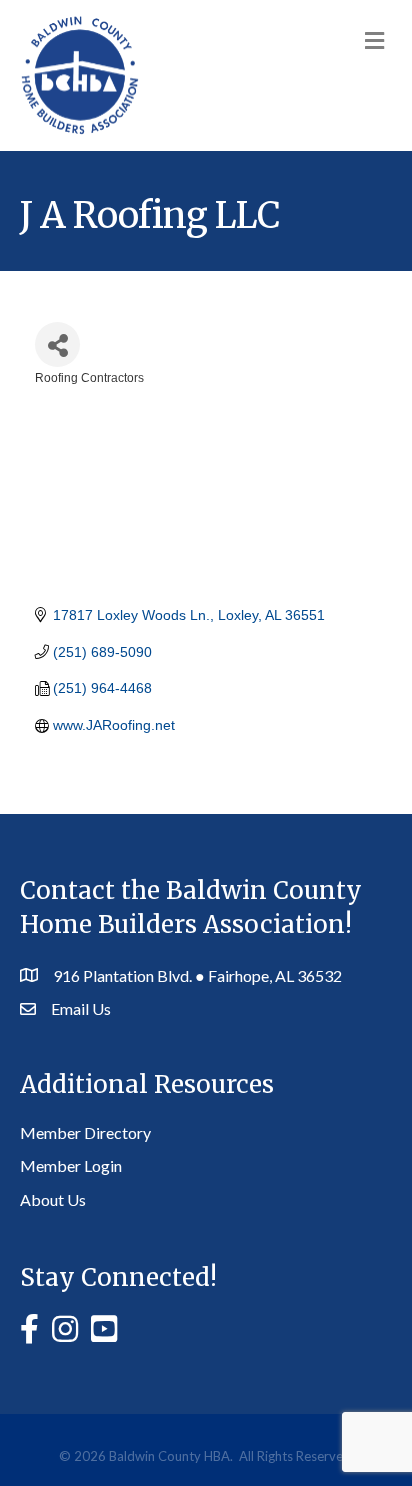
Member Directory (85, 1132)
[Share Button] (57, 344)
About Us (53, 1199)
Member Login (71, 1165)
